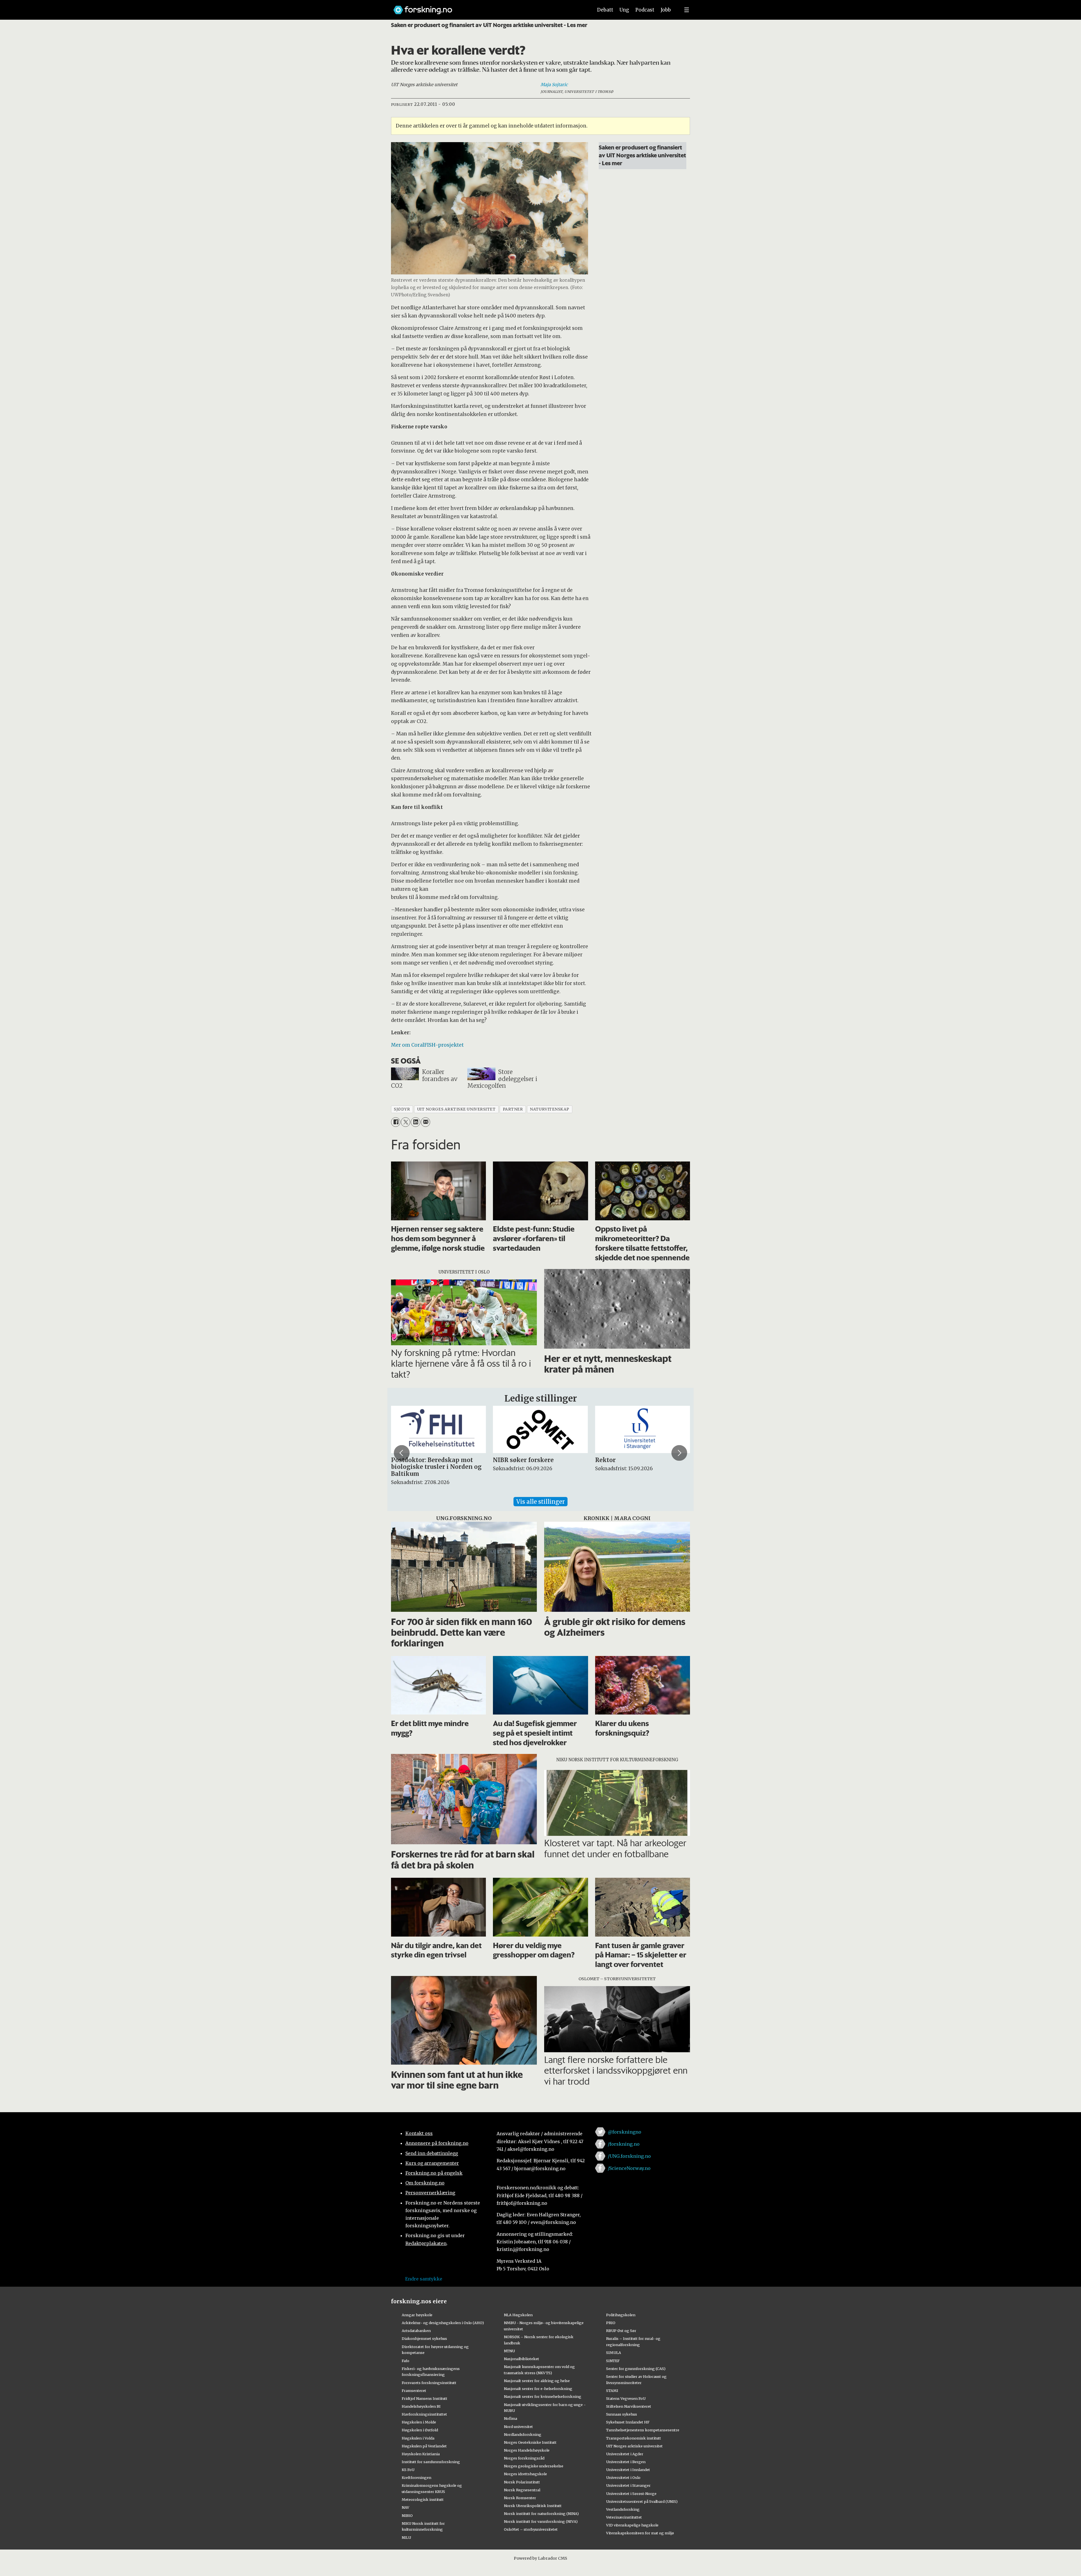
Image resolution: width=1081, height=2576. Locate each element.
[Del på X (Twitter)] (406, 1122)
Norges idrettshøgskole (525, 2474)
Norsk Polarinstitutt (522, 2482)
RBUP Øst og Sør (621, 2331)
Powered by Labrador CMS (540, 2558)
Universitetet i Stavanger (628, 2485)
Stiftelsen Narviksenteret (629, 2406)
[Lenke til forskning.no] (488, 7)
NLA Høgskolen (518, 2315)
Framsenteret (414, 2391)
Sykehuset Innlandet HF (628, 2422)
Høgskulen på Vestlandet (424, 2446)
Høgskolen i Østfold (420, 2430)
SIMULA (614, 2353)
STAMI (612, 2391)
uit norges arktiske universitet (456, 1109)
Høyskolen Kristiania (421, 2454)
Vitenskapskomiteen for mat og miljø (640, 2533)
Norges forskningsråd (524, 2458)
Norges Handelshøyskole (527, 2450)
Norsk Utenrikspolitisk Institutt (533, 2506)
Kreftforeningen (416, 2477)
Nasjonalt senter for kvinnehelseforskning (543, 2396)
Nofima (511, 2418)
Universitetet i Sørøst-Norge (631, 2494)
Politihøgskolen (621, 2315)
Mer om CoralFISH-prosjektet (427, 1045)
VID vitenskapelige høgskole (632, 2525)
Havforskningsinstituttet (424, 2414)
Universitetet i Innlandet (628, 2470)
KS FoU (408, 2470)
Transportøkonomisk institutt (634, 2438)
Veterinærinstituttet (624, 2517)
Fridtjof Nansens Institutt (425, 2398)
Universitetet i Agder (625, 2454)
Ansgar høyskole (417, 2315)
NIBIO (407, 2515)
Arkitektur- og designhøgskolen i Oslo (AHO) (443, 2323)
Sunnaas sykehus (622, 2414)
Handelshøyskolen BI (421, 2406)
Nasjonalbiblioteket (521, 2359)
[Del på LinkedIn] (415, 1122)
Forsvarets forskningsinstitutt (429, 2383)
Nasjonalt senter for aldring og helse (537, 2381)
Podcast (645, 10)
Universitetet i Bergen (626, 2462)
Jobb (666, 10)
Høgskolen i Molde (419, 2422)
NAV (406, 2507)
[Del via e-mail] (426, 1122)
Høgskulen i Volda (418, 2438)
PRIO (611, 2323)
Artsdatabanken (416, 2331)
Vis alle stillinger (540, 1502)
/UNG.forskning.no (629, 2156)
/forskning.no (624, 2144)
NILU (406, 2537)
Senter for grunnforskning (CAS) (636, 2369)
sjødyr (402, 1109)
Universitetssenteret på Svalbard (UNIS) (642, 2501)
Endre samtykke (424, 2279)
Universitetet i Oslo (623, 2477)
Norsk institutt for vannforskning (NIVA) (541, 2521)
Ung (624, 10)
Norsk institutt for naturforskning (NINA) (541, 2514)
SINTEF (613, 2361)
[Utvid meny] (687, 10)
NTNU (509, 2351)
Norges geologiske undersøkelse (534, 2466)
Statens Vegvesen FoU (626, 2398)
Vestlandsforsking (623, 2509)
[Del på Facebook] (396, 1122)
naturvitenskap (550, 1109)
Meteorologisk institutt (423, 2499)
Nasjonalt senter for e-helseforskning (538, 2389)
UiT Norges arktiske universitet (634, 2446)
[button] (402, 1453)
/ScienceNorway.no (629, 2168)
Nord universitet (518, 2427)
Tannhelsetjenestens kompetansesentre (643, 2430)
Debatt (605, 10)
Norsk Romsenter (520, 2498)
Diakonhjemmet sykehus (424, 2338)
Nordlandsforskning (523, 2434)
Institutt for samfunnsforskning (431, 2462)
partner (513, 1109)
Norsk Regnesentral (522, 2490)
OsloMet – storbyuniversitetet (531, 2529)
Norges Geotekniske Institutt (530, 2442)
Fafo (406, 2361)
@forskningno (625, 2132)
